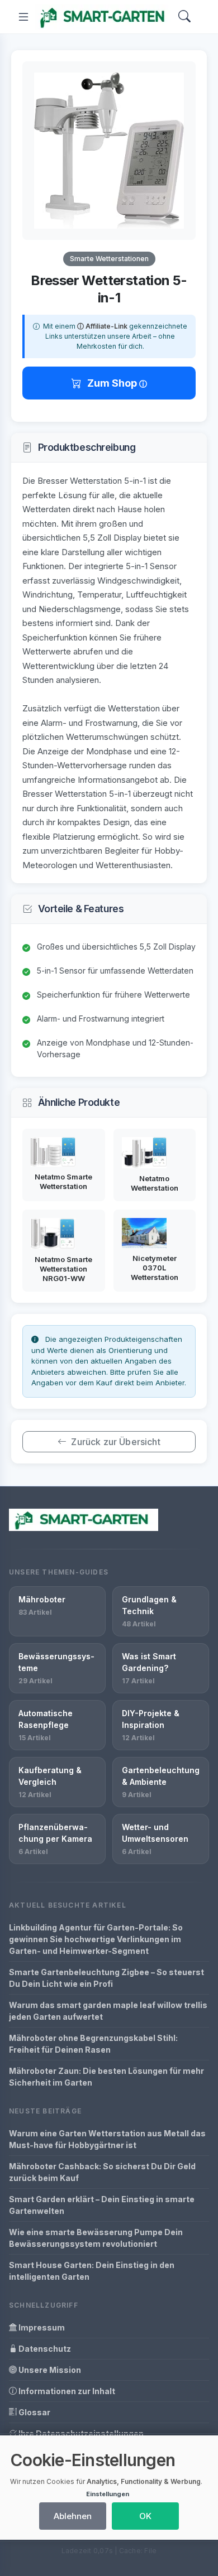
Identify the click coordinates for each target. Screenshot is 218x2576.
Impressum (41, 2327)
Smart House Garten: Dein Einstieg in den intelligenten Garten (92, 2271)
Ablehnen (73, 2516)
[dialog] (109, 2488)
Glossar (34, 2412)
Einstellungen (108, 2494)
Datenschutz (44, 2349)
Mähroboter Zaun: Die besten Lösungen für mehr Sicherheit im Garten (106, 2077)
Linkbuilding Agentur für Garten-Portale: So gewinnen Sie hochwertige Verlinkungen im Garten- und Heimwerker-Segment (96, 1939)
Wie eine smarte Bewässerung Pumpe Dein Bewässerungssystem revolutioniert (96, 2238)
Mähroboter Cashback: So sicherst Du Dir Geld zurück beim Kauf (102, 2172)
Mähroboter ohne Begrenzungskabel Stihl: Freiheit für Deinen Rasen (93, 2044)
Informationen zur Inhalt (66, 2391)
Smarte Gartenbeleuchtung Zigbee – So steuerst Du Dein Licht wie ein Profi (106, 1978)
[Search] (184, 17)
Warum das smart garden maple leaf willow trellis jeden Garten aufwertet (108, 2011)
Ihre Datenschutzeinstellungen (80, 2433)
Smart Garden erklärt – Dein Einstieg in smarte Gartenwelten (102, 2205)
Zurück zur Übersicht (115, 1442)
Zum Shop (113, 383)
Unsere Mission (49, 2370)
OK (145, 2516)
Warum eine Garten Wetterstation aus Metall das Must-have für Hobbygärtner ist (107, 2139)
